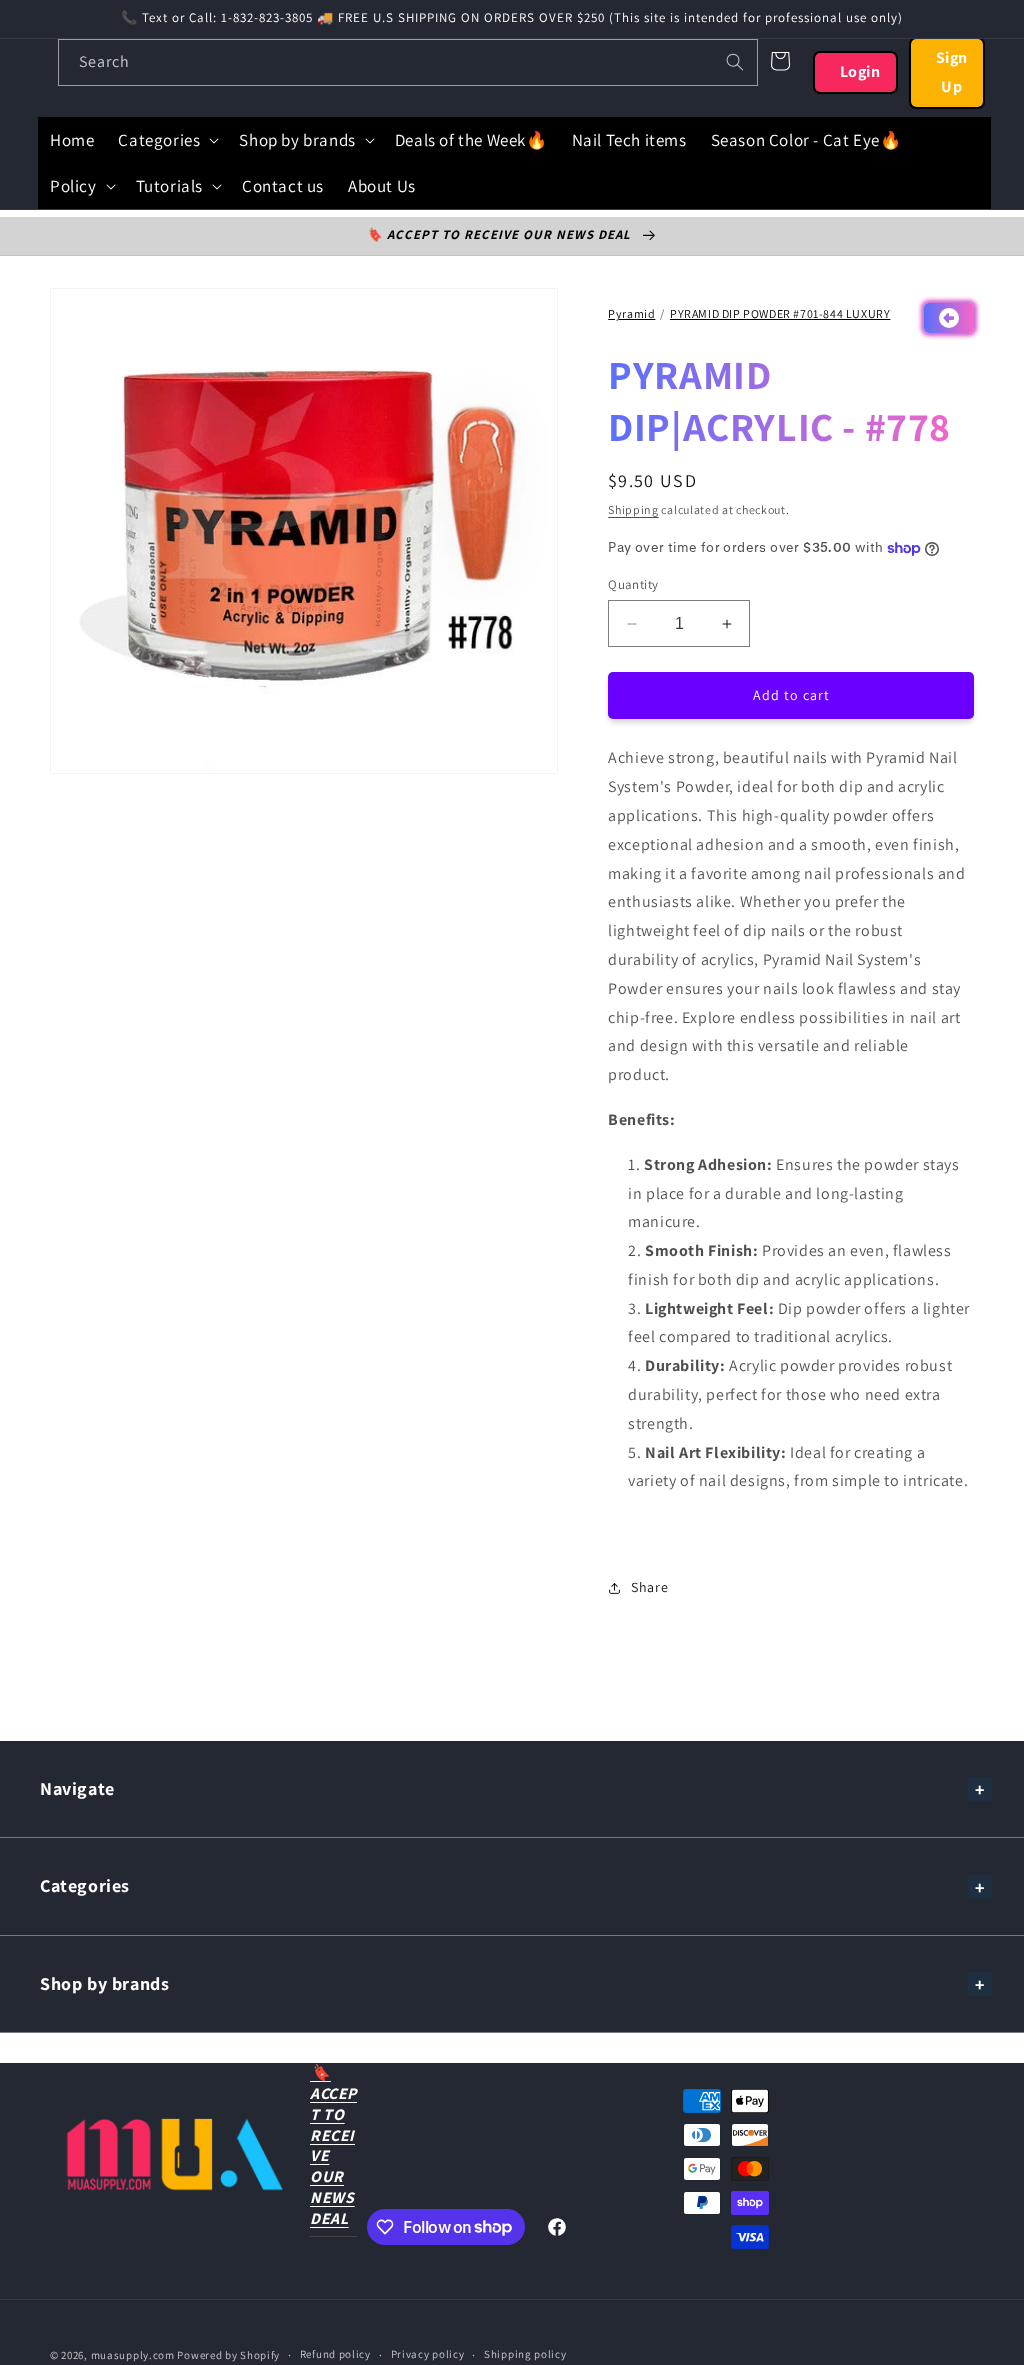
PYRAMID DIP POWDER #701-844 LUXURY (780, 313)
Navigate (77, 1788)
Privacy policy (428, 2354)
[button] (166, 140)
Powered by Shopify (228, 2355)
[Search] (735, 62)
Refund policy (335, 2354)
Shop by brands (104, 1983)
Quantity (633, 584)
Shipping (633, 509)
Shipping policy (525, 2354)
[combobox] (408, 62)
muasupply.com (134, 2355)
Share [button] (649, 1587)
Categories (85, 1885)
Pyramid (631, 313)
